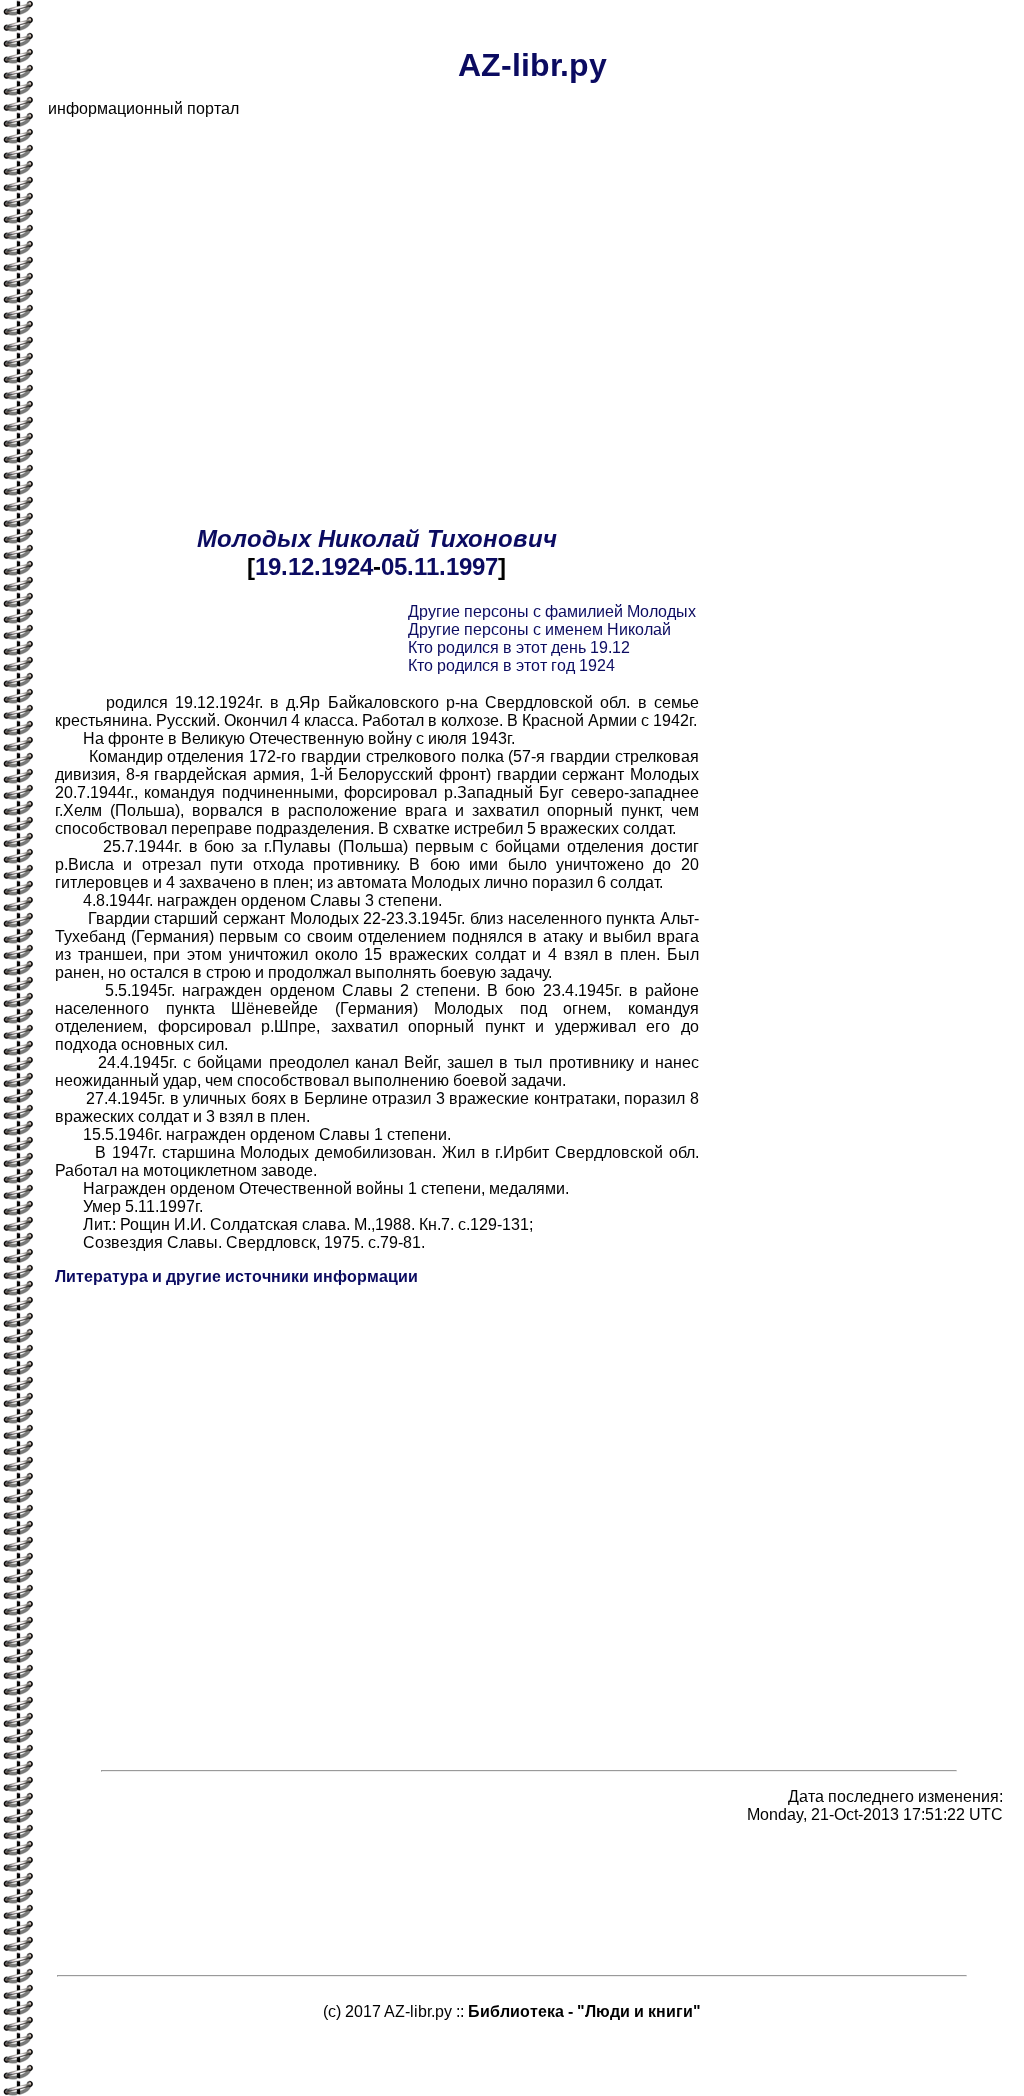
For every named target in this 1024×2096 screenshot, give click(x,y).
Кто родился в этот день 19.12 (519, 647)
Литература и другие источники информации (236, 1276)
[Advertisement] (532, 274)
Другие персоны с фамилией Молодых (552, 611)
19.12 (284, 566)
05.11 (410, 566)
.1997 (468, 566)
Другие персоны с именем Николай (539, 629)
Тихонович (492, 538)
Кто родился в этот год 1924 (511, 665)
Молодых (254, 538)
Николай (369, 538)
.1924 (343, 566)
